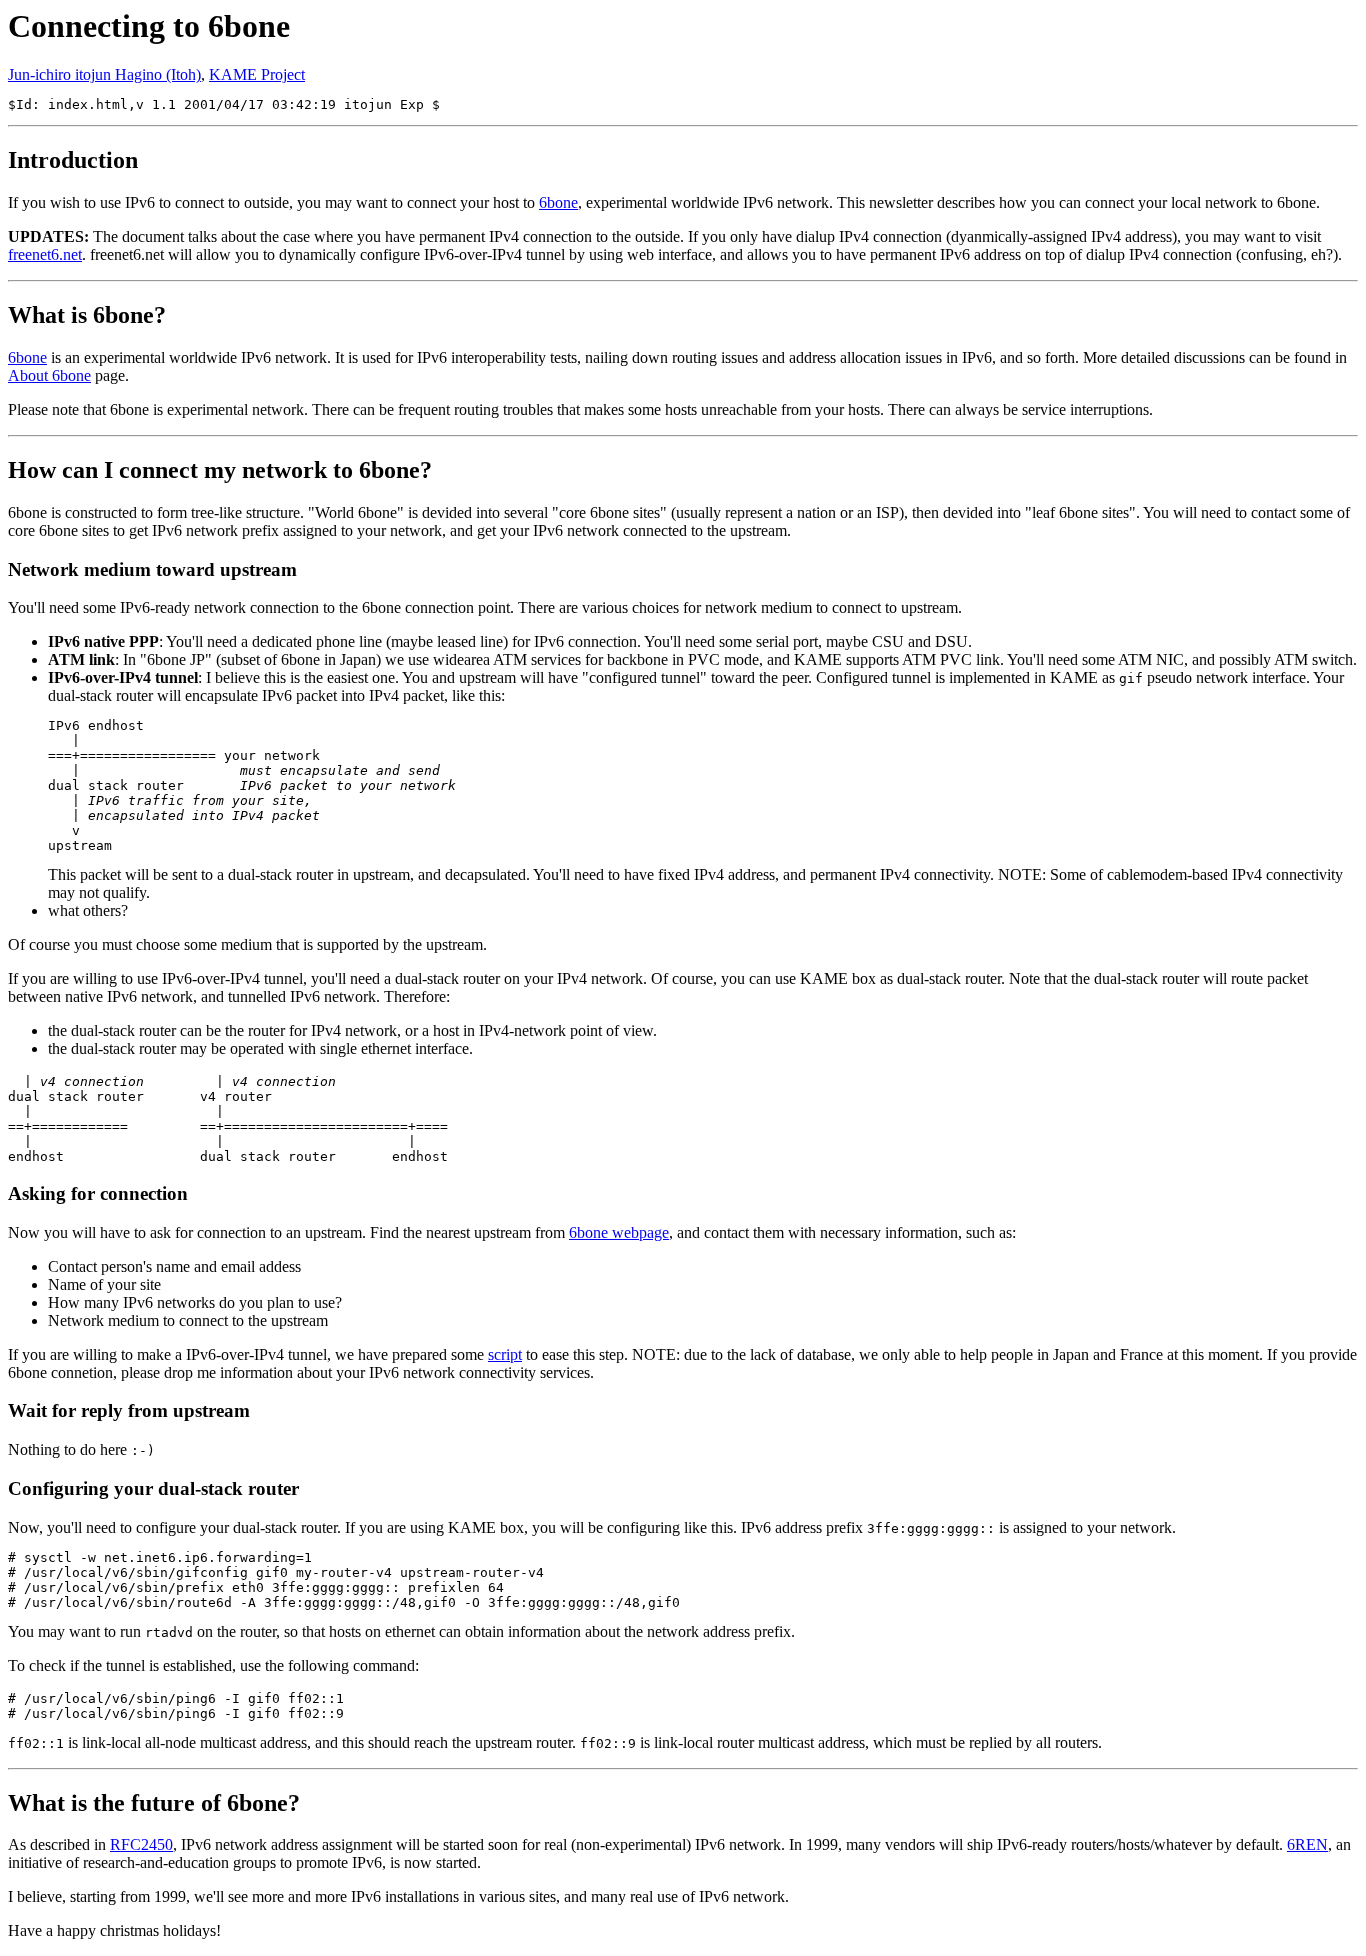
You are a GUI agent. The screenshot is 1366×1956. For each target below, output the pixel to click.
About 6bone (49, 375)
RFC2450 (141, 1844)
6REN (1307, 1844)
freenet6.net (45, 254)
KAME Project (257, 74)
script (505, 1354)
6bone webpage (619, 1232)
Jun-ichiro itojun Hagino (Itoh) (104, 74)
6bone (558, 202)
